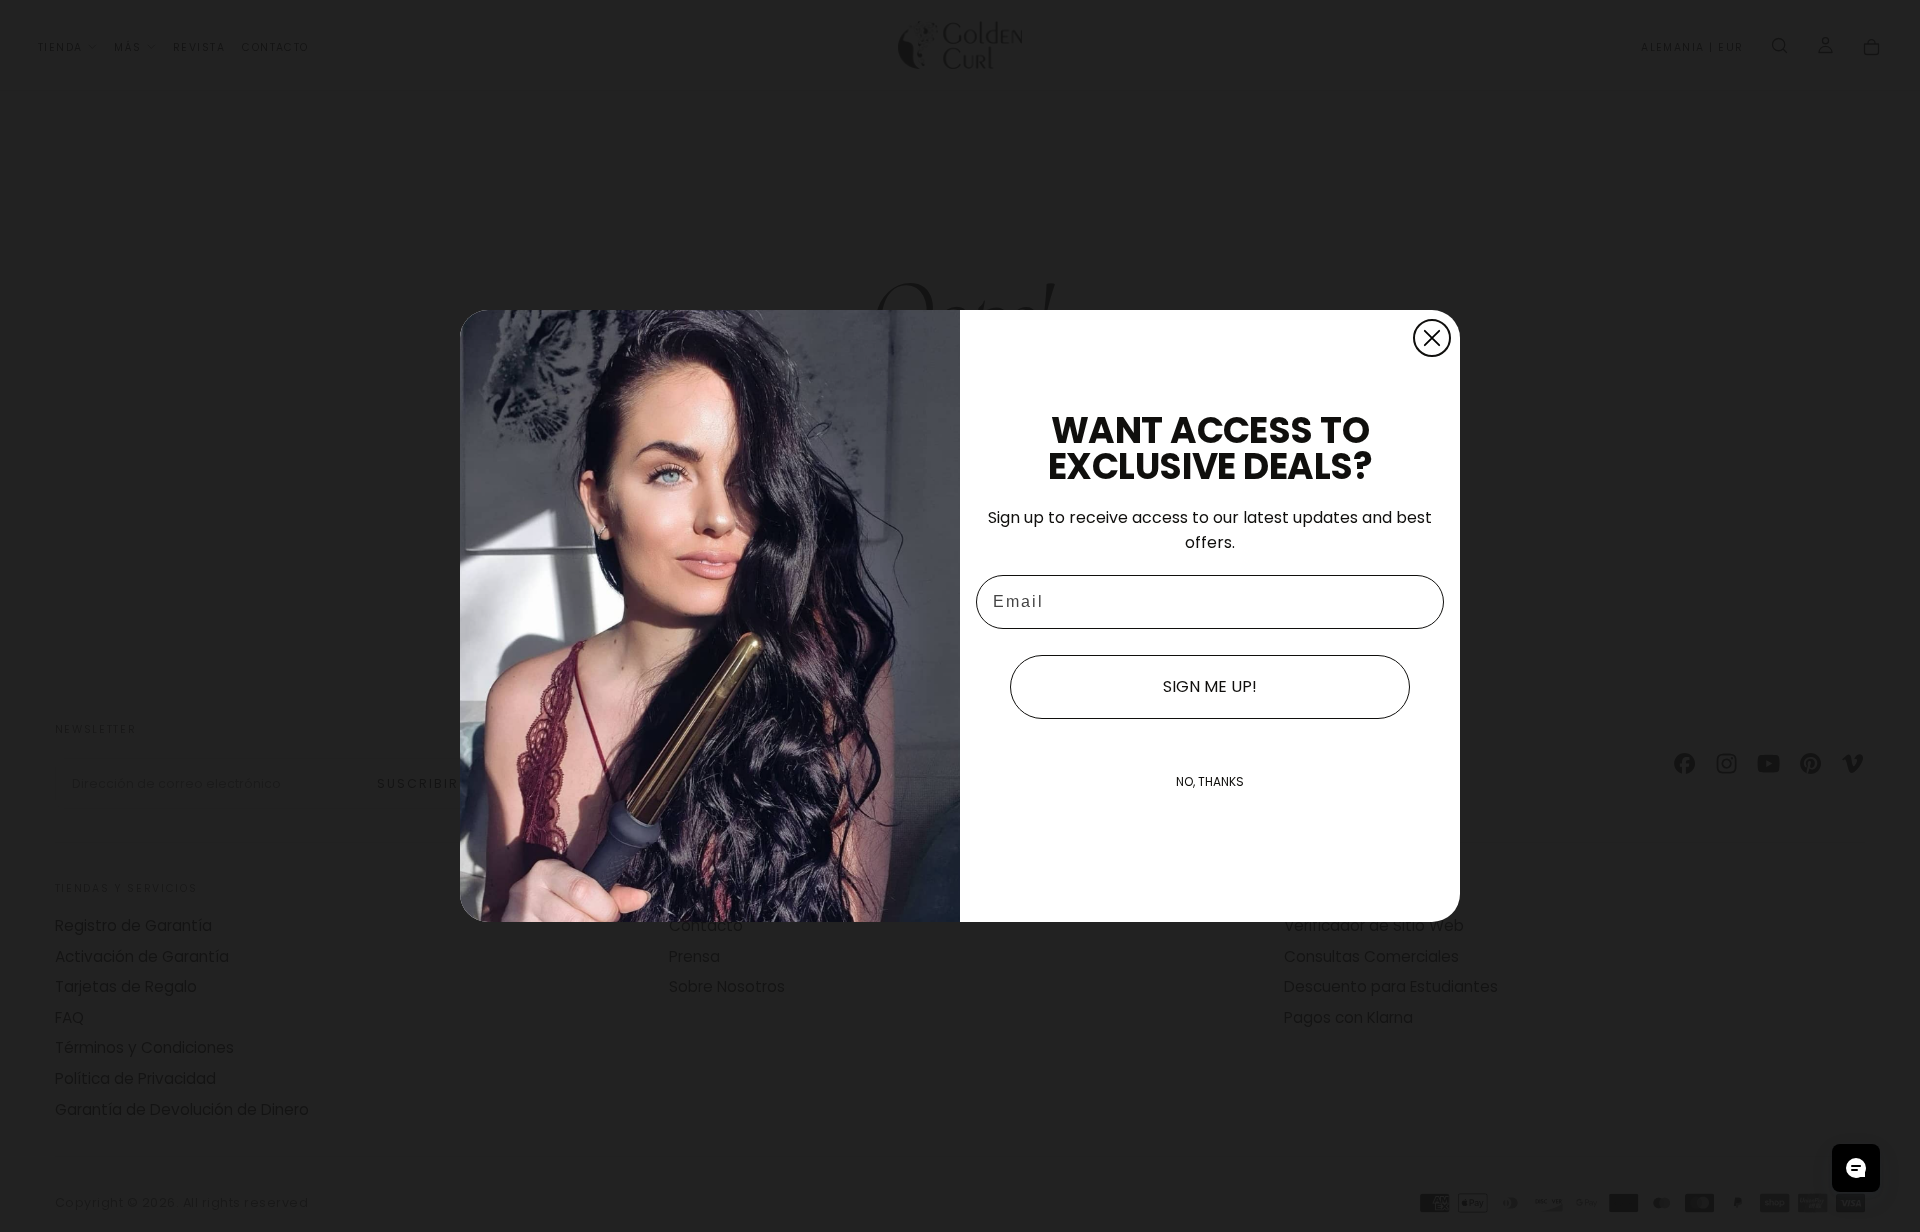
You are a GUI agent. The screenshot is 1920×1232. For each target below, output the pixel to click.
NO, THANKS (1210, 781)
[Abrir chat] (1856, 1168)
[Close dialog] (1432, 338)
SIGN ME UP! (1210, 686)
